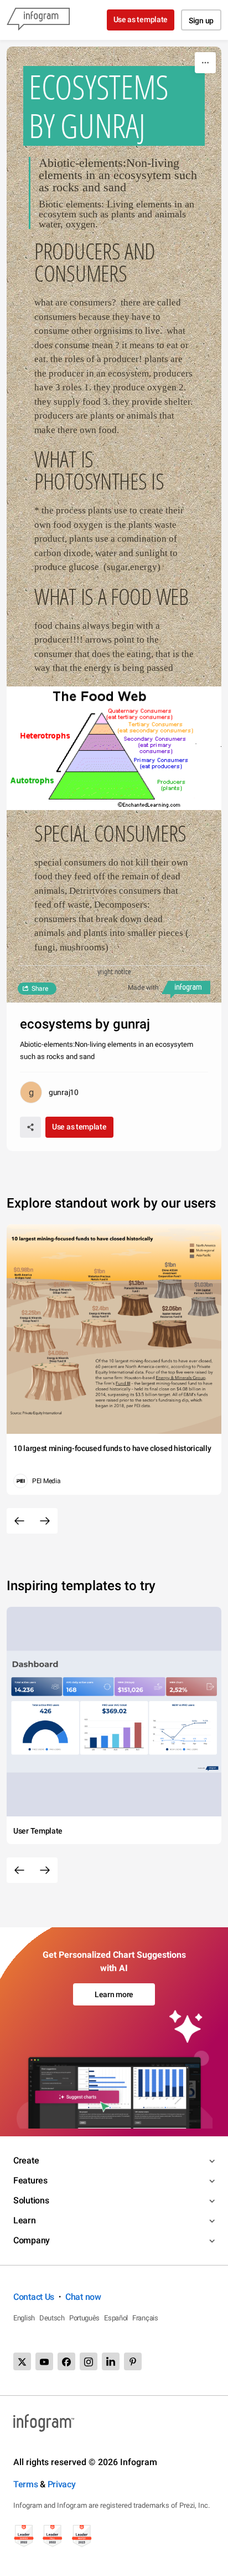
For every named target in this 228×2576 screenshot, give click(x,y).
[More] (205, 63)
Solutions (31, 2200)
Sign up (201, 21)
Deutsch (52, 2318)
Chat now (83, 2297)
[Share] (30, 1127)
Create (26, 2160)
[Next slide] (45, 1521)
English (24, 2318)
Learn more (114, 1994)
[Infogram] (38, 20)
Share (40, 989)
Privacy (62, 2484)
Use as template (141, 19)
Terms (26, 2484)
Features (30, 2180)
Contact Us (34, 2297)
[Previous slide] (19, 1521)
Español (116, 2318)
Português (84, 2318)
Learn (25, 2220)
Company (32, 2240)
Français (145, 2318)
